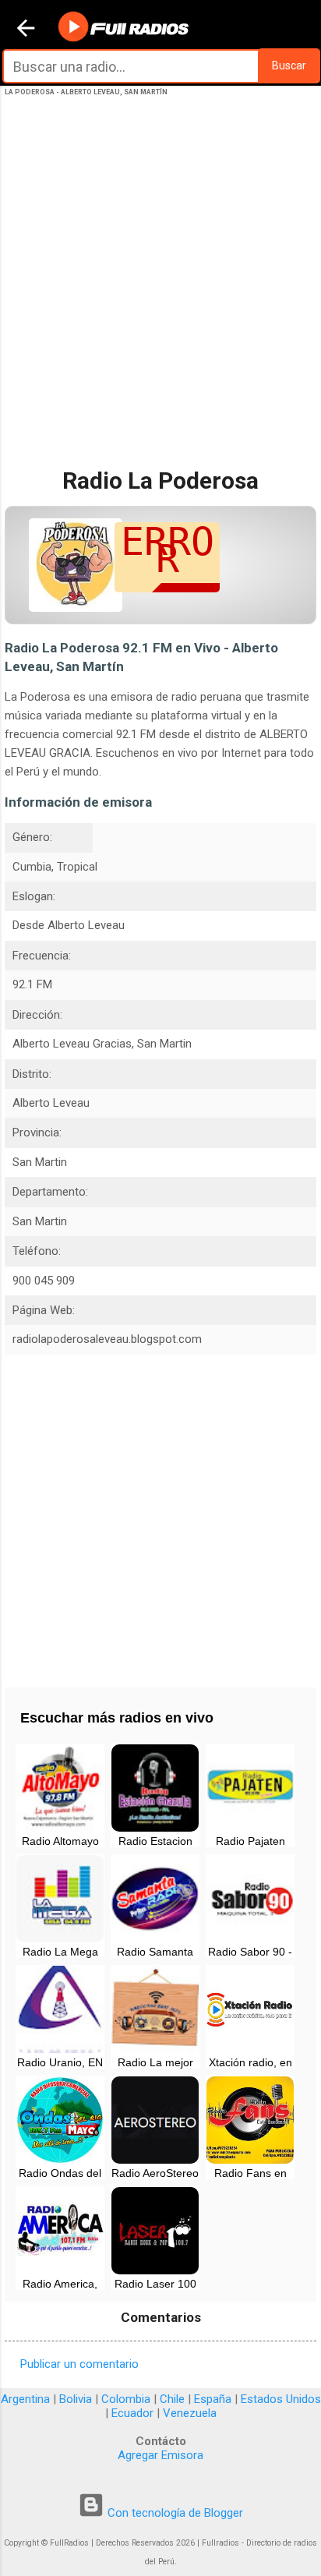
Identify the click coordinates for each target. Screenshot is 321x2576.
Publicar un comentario (79, 2364)
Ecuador (132, 2413)
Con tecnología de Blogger (174, 2513)
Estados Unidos (281, 2399)
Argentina (25, 2399)
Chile (172, 2399)
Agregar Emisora (160, 2455)
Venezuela (190, 2413)
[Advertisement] (160, 295)
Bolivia (76, 2399)
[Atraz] (26, 30)
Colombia (126, 2399)
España (213, 2399)
